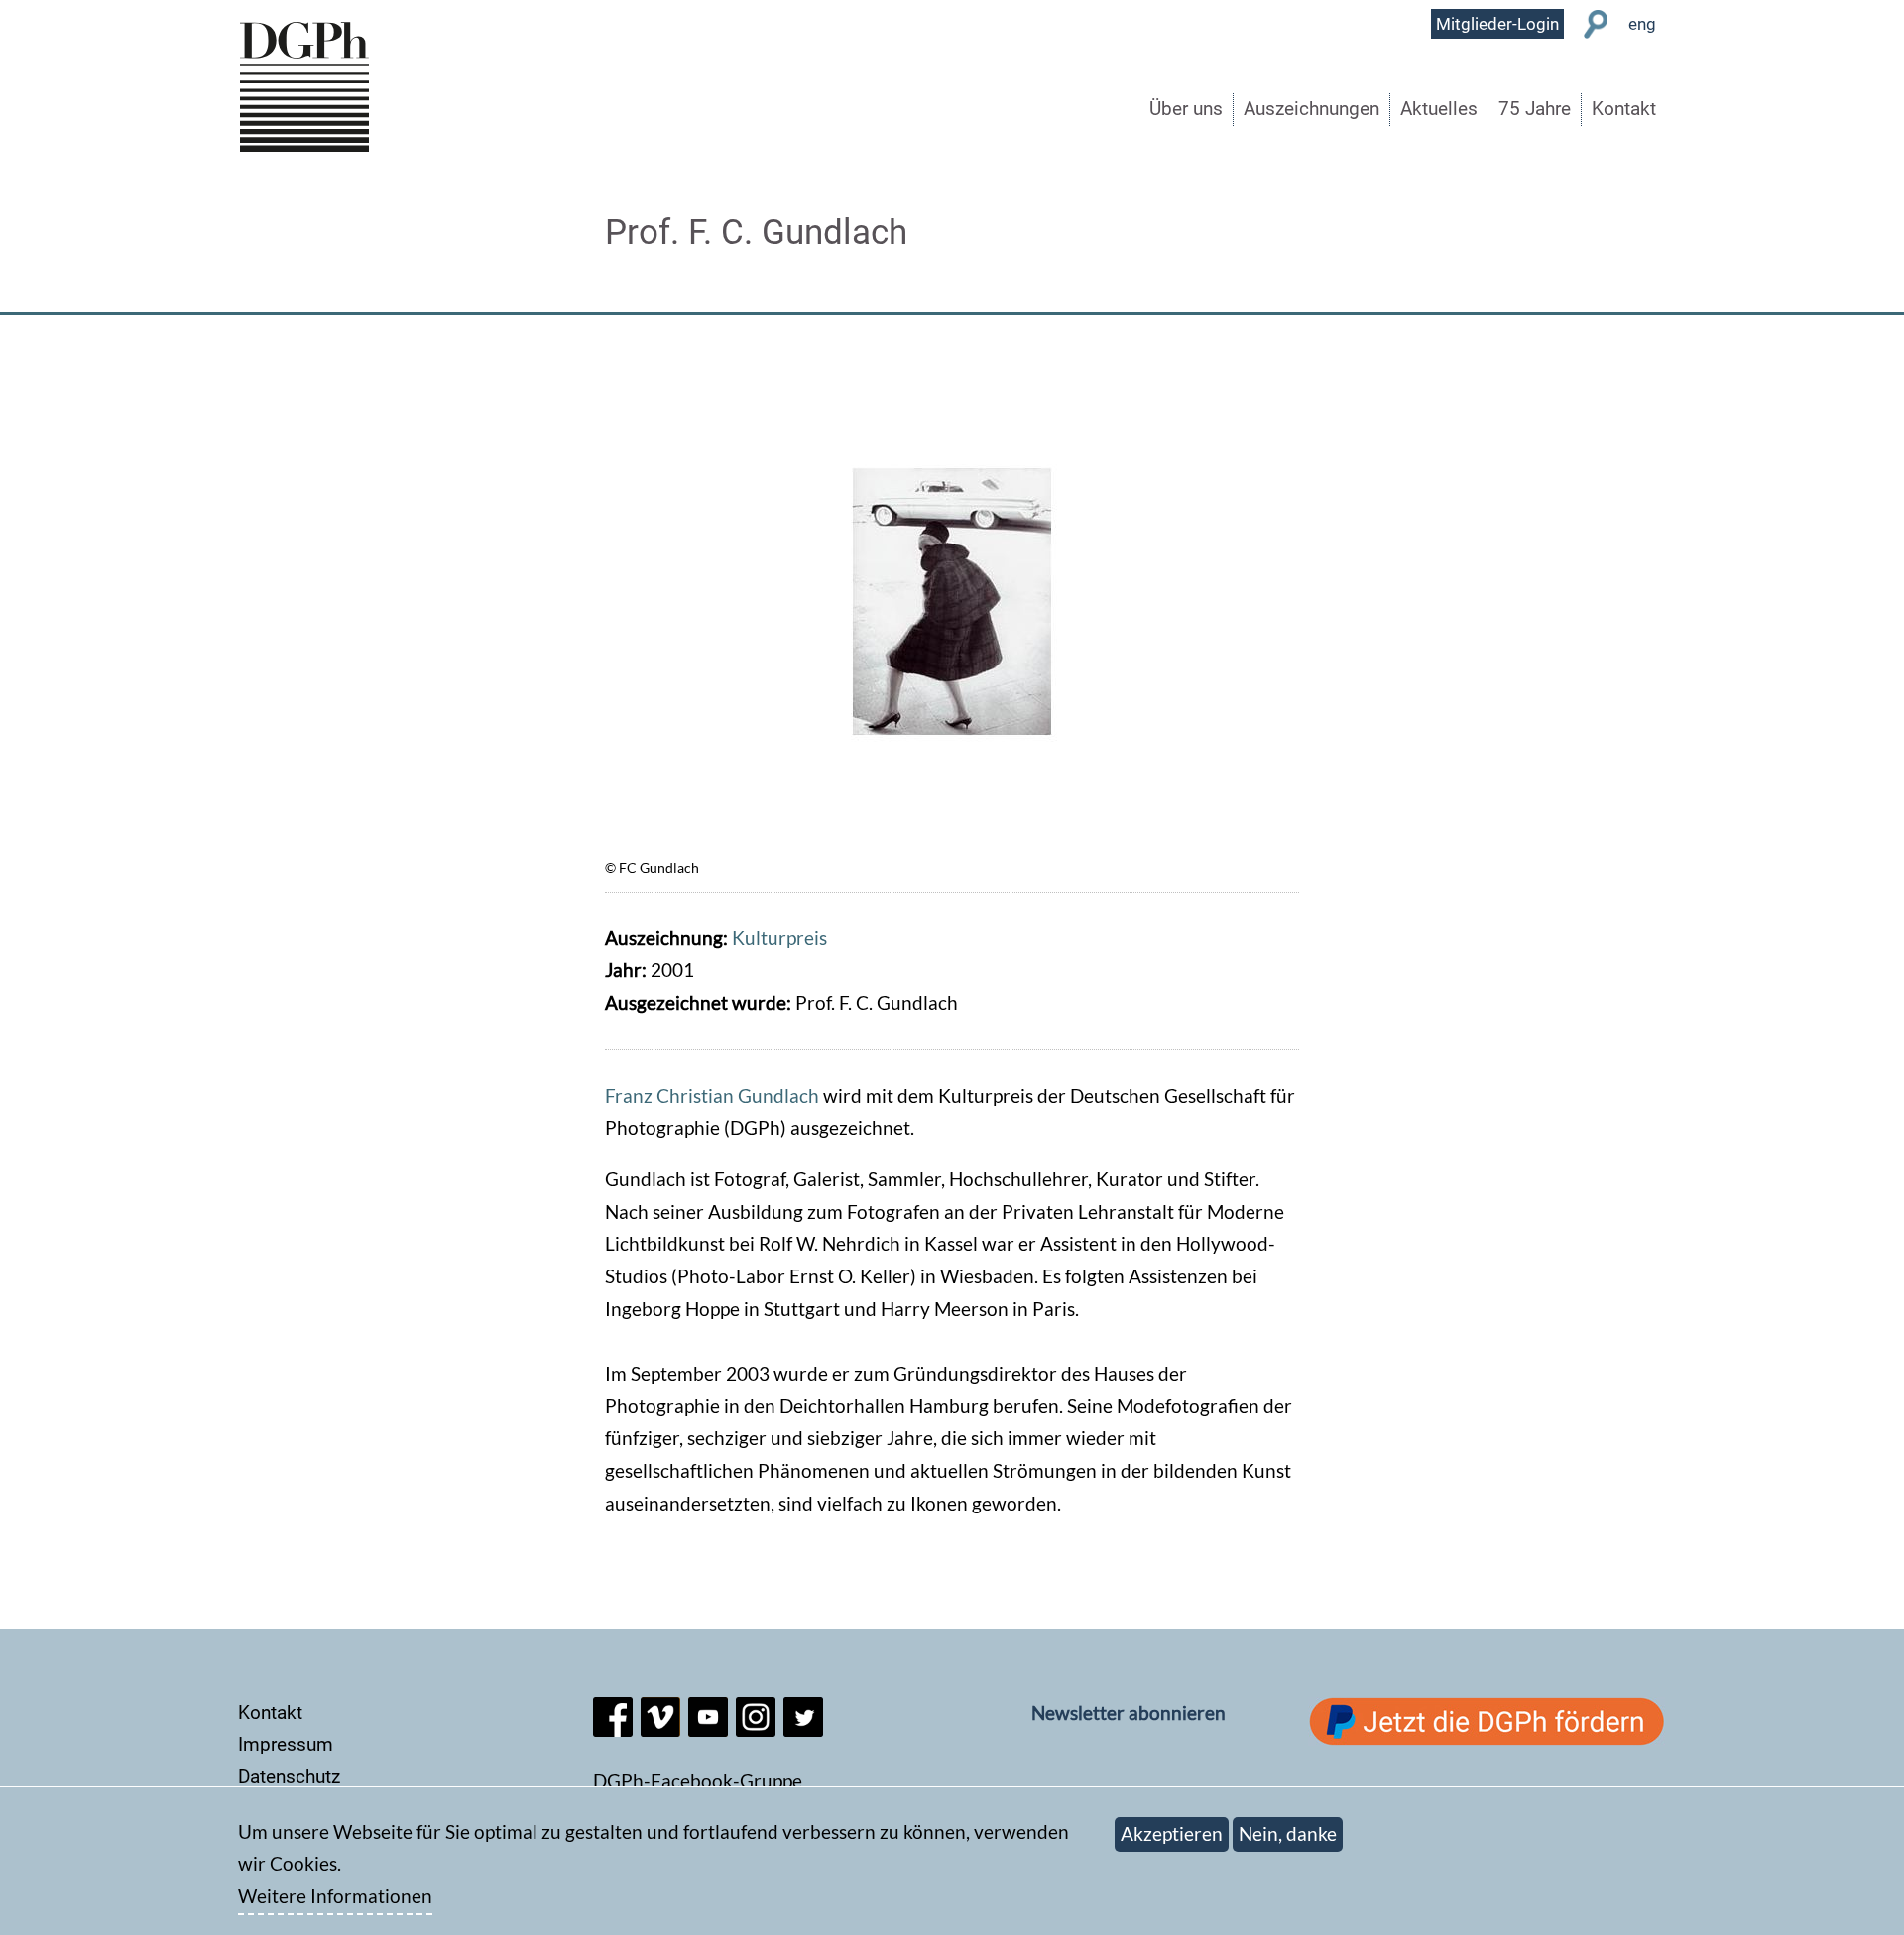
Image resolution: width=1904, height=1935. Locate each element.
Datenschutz (289, 1777)
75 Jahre (1535, 109)
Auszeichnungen (1311, 109)
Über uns (1186, 109)
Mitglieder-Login (1497, 24)
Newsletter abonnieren (1129, 1712)
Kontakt (1624, 109)
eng (1642, 24)
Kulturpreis (779, 938)
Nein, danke (1288, 1833)
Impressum (286, 1744)
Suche (1596, 24)
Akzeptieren (1172, 1833)
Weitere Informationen (335, 1897)
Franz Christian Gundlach (712, 1095)
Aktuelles (1439, 109)
